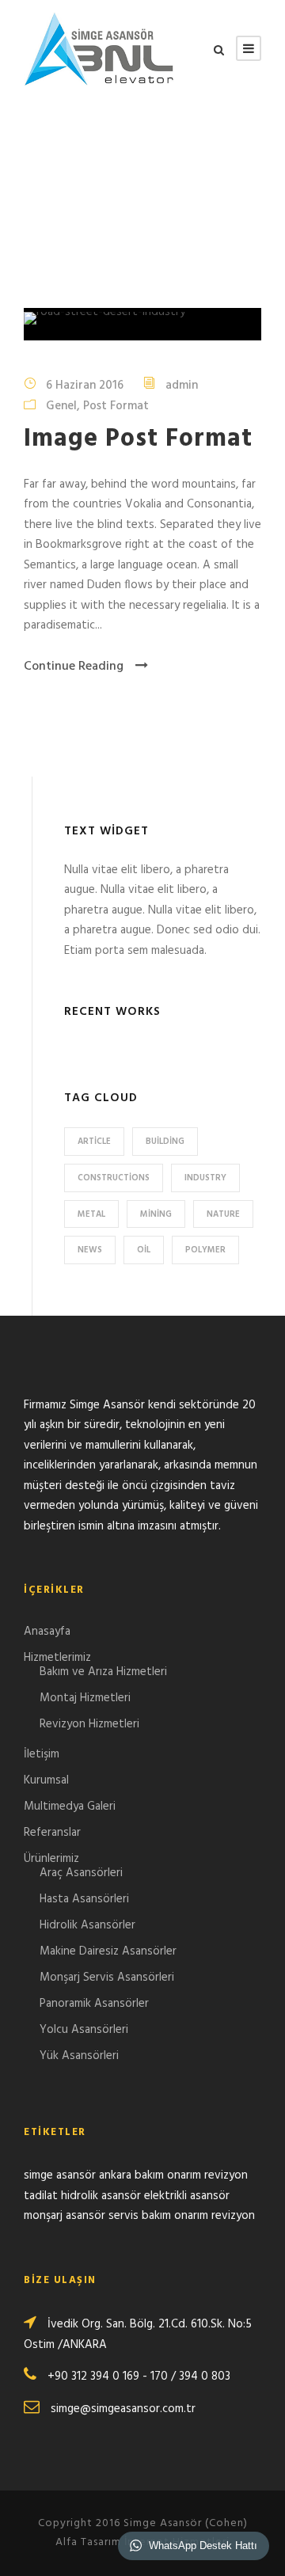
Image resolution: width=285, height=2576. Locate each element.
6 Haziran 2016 (85, 386)
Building (165, 1142)
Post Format (116, 406)
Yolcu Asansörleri (84, 2030)
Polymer (205, 1250)
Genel (61, 406)
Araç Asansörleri (81, 1873)
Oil (144, 1250)
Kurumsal (46, 1780)
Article (94, 1142)
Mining (156, 1214)
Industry (205, 1178)
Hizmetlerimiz (57, 1658)
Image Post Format (138, 439)
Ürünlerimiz (51, 1859)
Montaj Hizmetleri (85, 1698)
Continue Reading (74, 667)
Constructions (114, 1178)
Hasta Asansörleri (84, 1899)
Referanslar (52, 1833)
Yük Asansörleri (79, 2056)
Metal (91, 1214)
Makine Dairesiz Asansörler (108, 1951)
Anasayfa (47, 1632)
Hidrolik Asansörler (87, 1925)
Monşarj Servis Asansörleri (107, 1978)
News (90, 1250)
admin (182, 386)
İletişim (42, 1754)
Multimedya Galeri (70, 1807)
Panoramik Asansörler (94, 2004)
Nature (223, 1214)
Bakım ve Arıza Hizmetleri (103, 1672)
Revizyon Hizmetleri (89, 1724)
